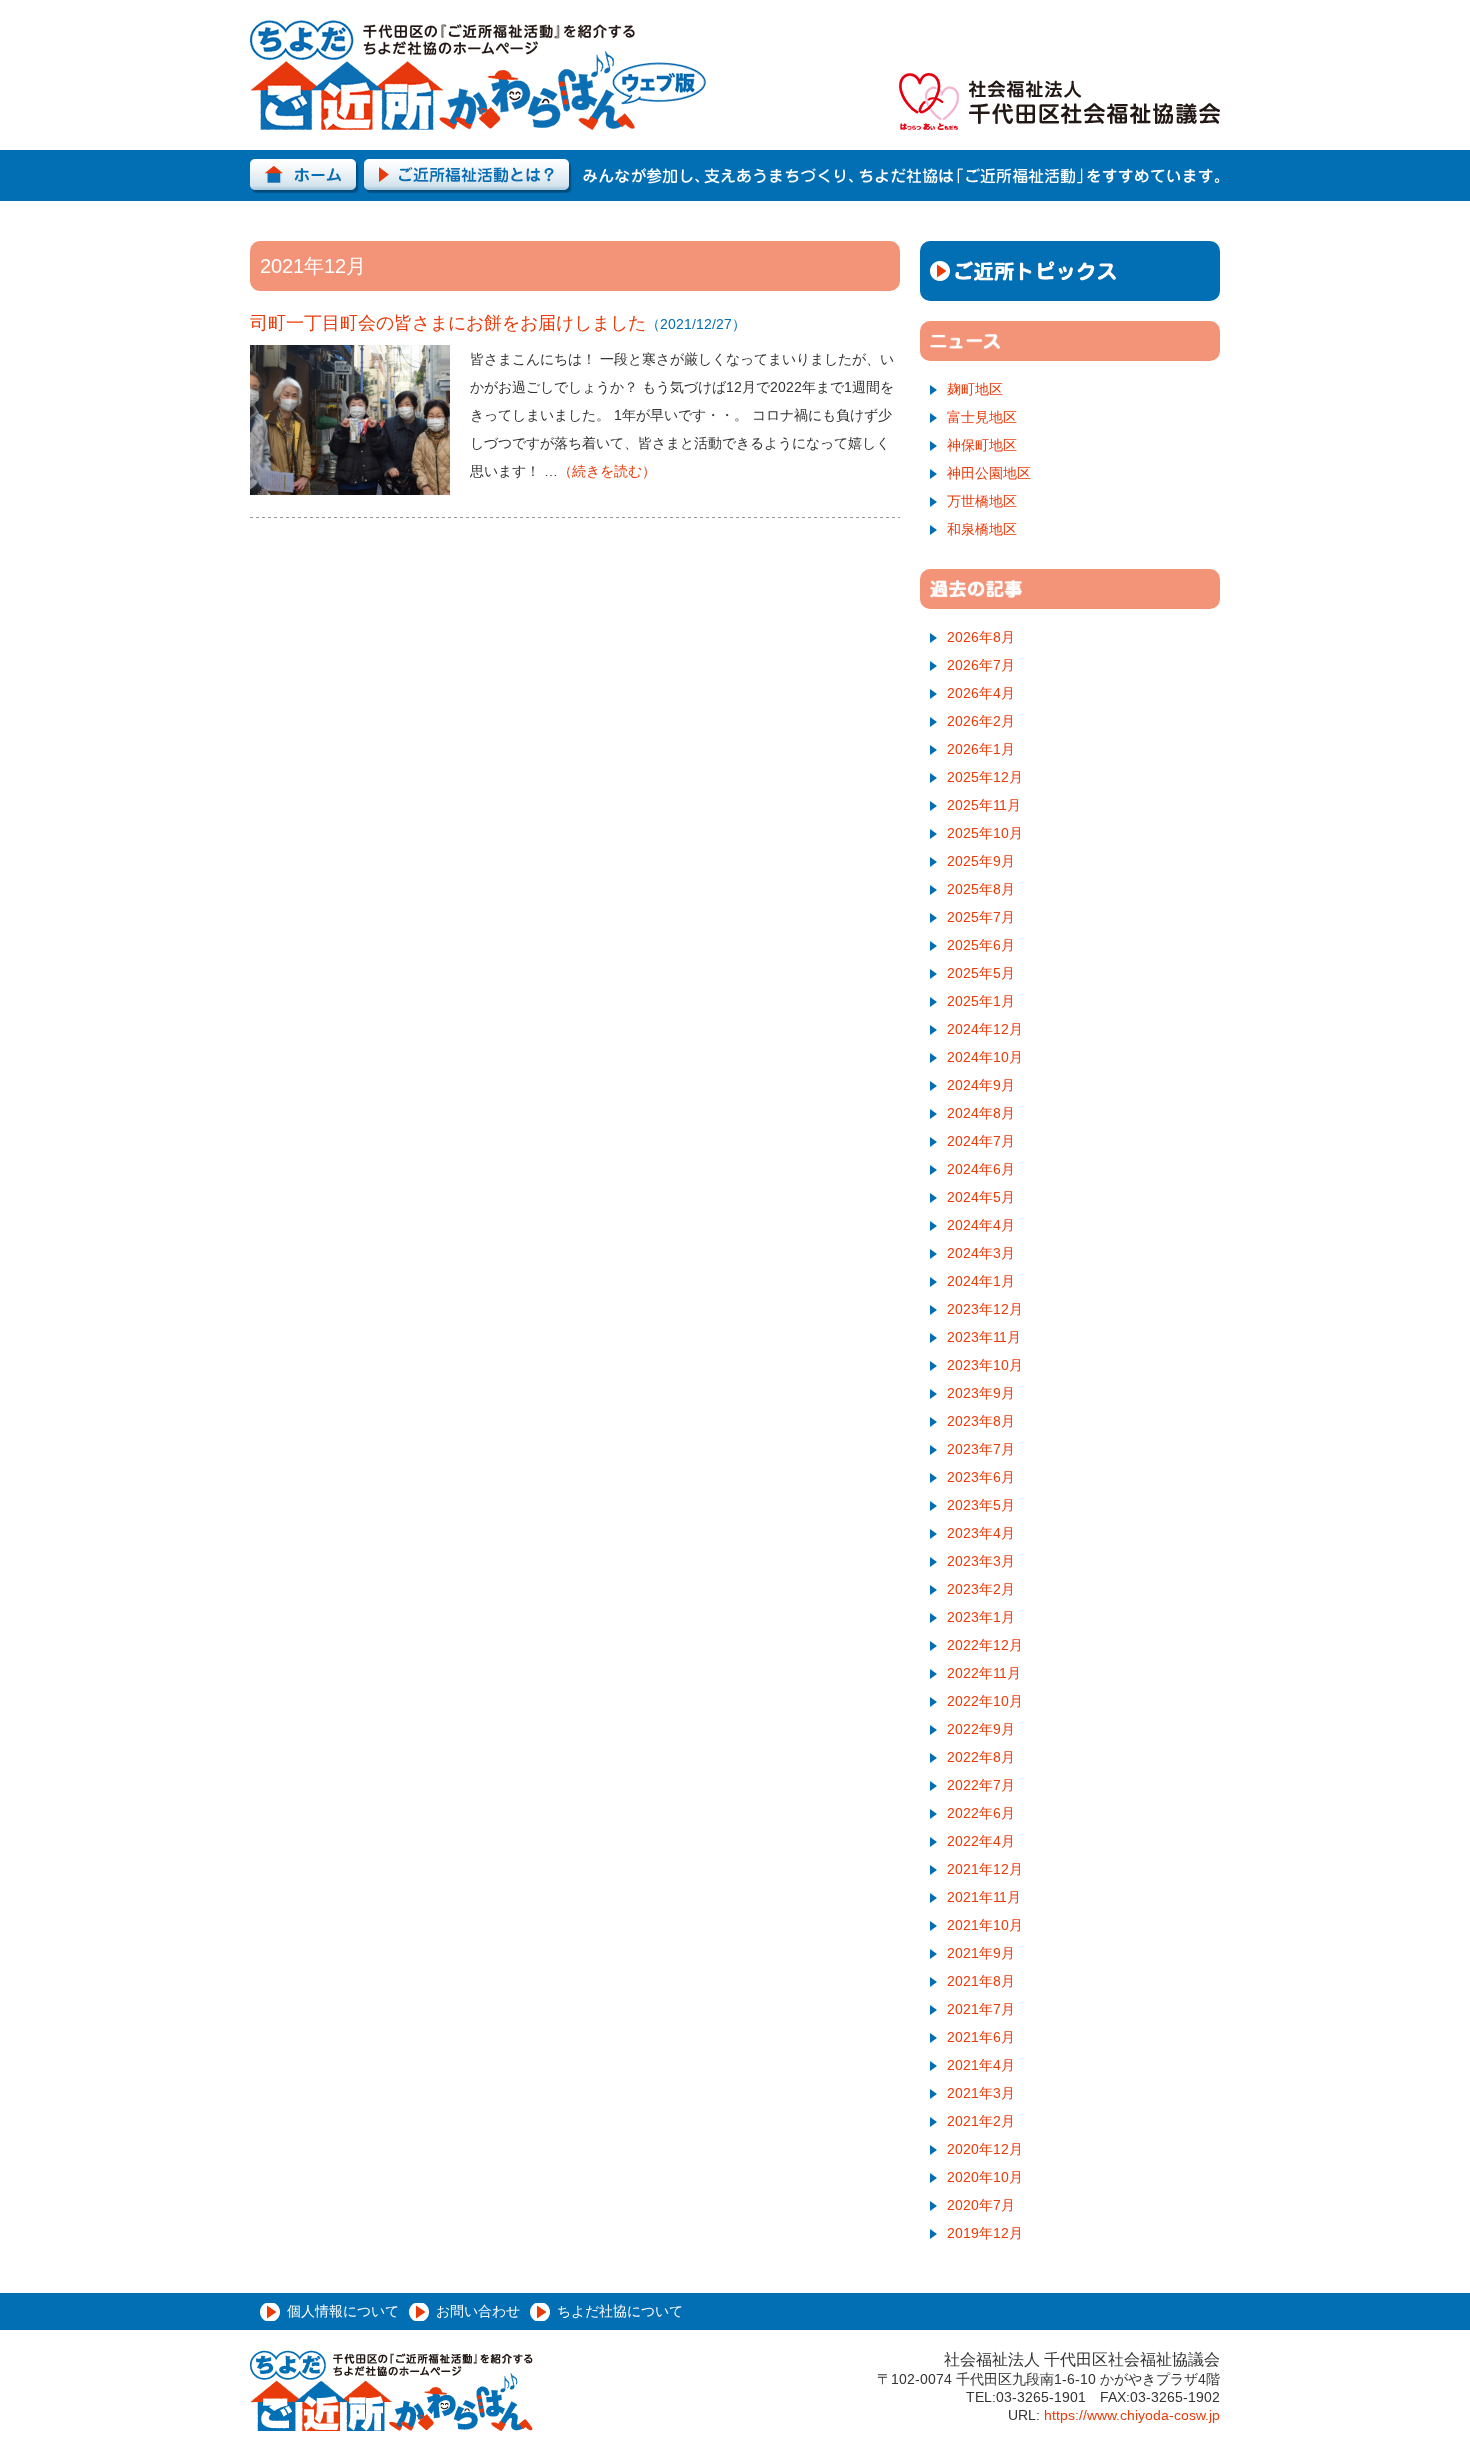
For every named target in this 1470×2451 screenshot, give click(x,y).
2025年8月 (981, 889)
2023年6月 (981, 1477)
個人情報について (343, 2311)
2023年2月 (981, 1589)
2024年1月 (981, 1281)
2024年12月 (985, 1029)
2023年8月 (981, 1421)
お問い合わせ (478, 2311)
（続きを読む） (607, 471)
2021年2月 (981, 2121)
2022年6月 (981, 1813)
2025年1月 (981, 1001)
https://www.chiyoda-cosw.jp (1132, 2415)
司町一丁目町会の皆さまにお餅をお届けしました (448, 323)
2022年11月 (984, 1673)
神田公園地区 (989, 473)
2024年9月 (981, 1085)
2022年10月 (985, 1701)
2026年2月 (981, 721)
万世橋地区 (982, 501)
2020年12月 (985, 2149)
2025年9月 (981, 861)
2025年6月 (981, 945)
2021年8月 (981, 1981)
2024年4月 (981, 1225)
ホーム (304, 176)
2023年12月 (985, 1309)
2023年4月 (981, 1533)
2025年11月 (984, 805)
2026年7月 (981, 665)
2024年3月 (981, 1253)
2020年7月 (981, 2205)
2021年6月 (981, 2037)
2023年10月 (985, 1365)
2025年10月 (985, 833)
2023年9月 (981, 1393)
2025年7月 (981, 917)
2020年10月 (985, 2177)
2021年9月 (981, 1953)
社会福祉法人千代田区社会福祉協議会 (1059, 101)
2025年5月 (981, 973)
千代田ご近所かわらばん (478, 75)
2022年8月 (981, 1757)
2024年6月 (981, 1169)
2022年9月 (981, 1729)
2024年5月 (981, 1197)
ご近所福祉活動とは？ (468, 176)
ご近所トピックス (1070, 271)
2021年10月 (985, 1925)
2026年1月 (981, 749)
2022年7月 (981, 1785)
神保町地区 (982, 445)
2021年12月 (985, 1869)
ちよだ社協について (620, 2311)
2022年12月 (985, 1645)
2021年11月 (984, 1897)
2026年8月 (981, 637)
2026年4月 (981, 693)
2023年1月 (981, 1617)
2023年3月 (981, 1561)
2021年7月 (981, 2009)
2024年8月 (981, 1113)
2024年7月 (981, 1141)
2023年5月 (981, 1505)
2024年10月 (985, 1057)
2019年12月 (985, 2233)
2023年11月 (984, 1337)
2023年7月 (981, 1449)
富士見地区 (982, 417)
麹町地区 (975, 389)
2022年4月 (981, 1841)
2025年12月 (985, 777)
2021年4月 (981, 2065)
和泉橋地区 (982, 529)
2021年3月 (981, 2093)
